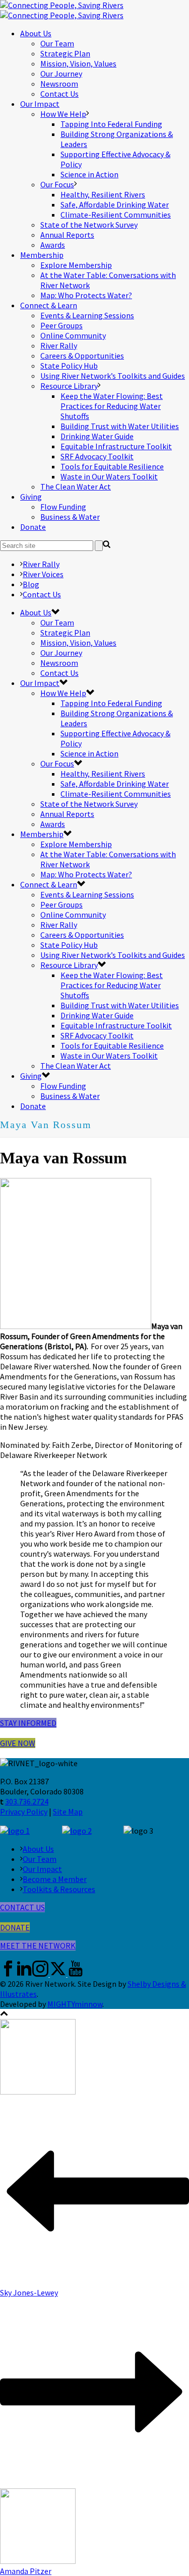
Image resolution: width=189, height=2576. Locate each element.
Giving (31, 497)
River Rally (59, 345)
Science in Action (89, 174)
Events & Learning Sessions (87, 315)
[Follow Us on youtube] (76, 1974)
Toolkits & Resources (59, 1889)
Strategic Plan (65, 53)
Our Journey (61, 74)
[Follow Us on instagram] (40, 1974)
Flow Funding (63, 507)
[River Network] (62, 10)
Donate (33, 527)
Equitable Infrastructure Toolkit (116, 446)
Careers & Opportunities (82, 356)
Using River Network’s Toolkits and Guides (113, 376)
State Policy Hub (69, 366)
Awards (53, 245)
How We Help (63, 114)
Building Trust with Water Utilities (120, 426)
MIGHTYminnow (75, 2004)
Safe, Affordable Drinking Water (115, 204)
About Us (36, 33)
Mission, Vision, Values (78, 63)
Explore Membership (76, 265)
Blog (31, 584)
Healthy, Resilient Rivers (103, 194)
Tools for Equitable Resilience (112, 466)
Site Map (68, 1812)
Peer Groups (61, 325)
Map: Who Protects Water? (86, 295)
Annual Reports (67, 235)
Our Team (57, 43)
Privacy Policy (24, 1812)
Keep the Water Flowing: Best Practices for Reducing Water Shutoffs (112, 406)
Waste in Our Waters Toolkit (109, 476)
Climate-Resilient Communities (116, 215)
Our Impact (40, 104)
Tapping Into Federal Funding (111, 124)
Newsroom (59, 84)
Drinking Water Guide (97, 436)
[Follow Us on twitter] (58, 1974)
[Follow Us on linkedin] (24, 1974)
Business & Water (70, 517)
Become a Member (55, 1879)
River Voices (43, 574)
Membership (42, 255)
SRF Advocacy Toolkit (97, 456)
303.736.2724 (27, 1801)
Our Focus (57, 184)
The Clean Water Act (76, 486)
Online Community (73, 335)
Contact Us (59, 94)
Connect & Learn (49, 305)
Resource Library (69, 386)
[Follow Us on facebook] (8, 1974)
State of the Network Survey (89, 225)
